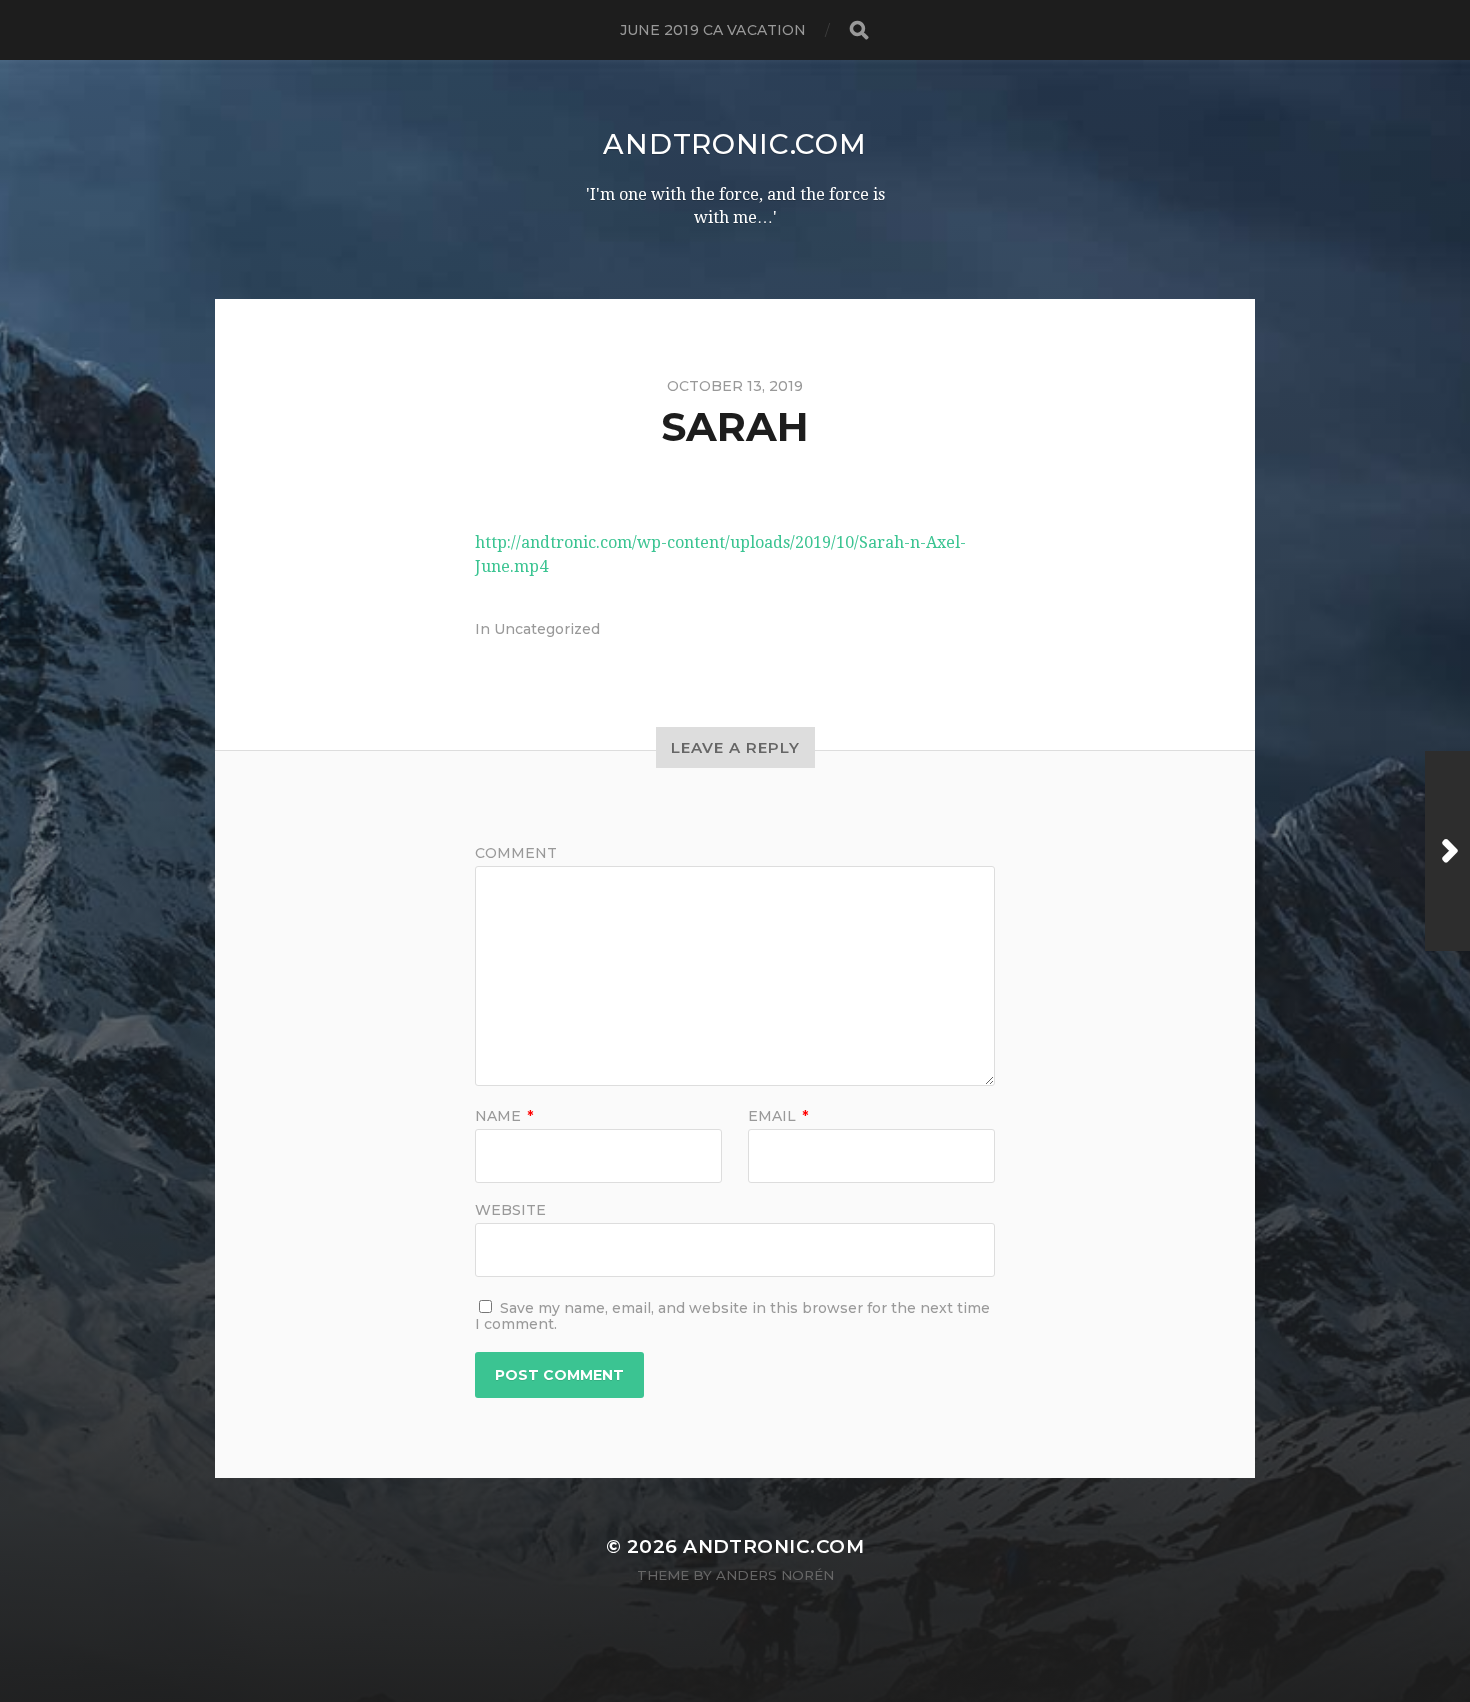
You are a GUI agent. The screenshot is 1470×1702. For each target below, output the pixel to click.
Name (504, 1116)
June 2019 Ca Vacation (713, 30)
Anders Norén (775, 1575)
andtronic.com (734, 144)
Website (510, 1209)
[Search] (858, 30)
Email (778, 1116)
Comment (516, 853)
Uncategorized (547, 629)
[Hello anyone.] (1447, 851)
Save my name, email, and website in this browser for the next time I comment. (732, 1316)
